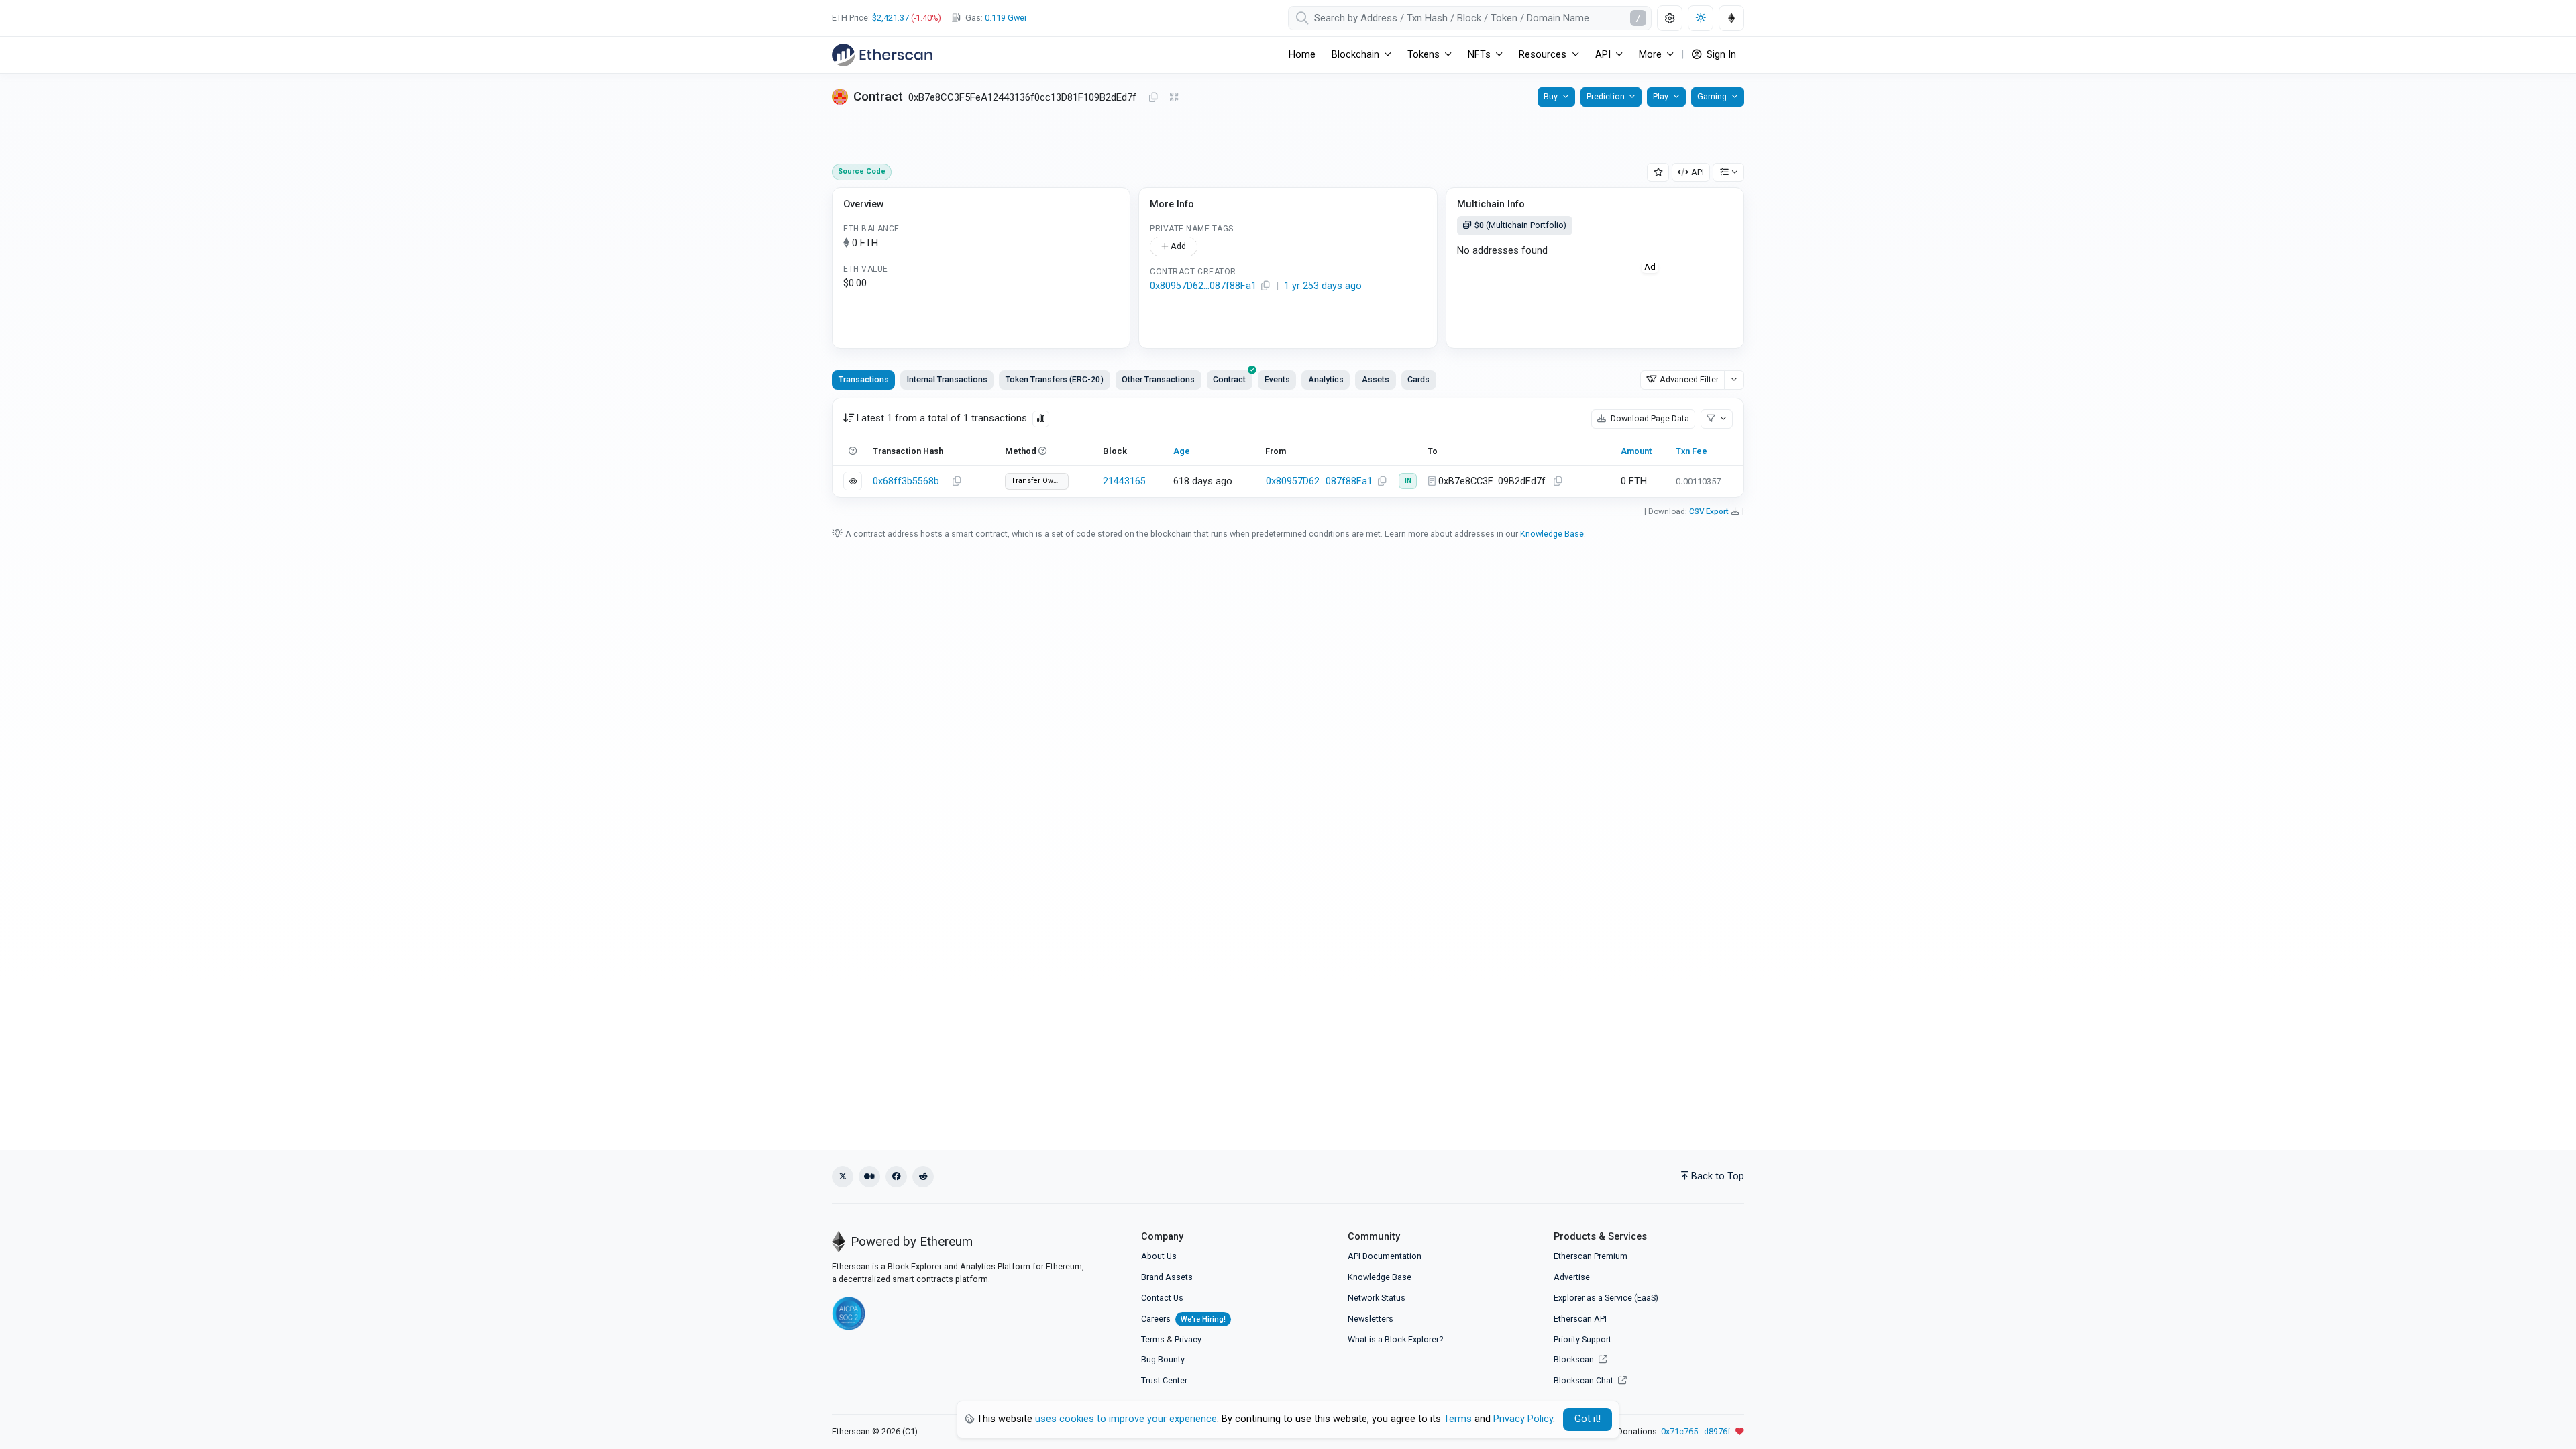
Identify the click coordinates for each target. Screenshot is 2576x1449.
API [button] (1603, 55)
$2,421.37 (891, 18)
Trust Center (1164, 1380)
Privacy (1188, 1339)
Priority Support (1582, 1339)
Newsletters (1371, 1319)
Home (1302, 55)
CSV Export (1709, 511)
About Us (1159, 1256)
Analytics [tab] (1326, 379)
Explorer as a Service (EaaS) (1606, 1298)
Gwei (1006, 18)
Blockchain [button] (1355, 55)
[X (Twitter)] (843, 1177)
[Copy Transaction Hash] (957, 482)
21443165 (1124, 481)
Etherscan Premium (1591, 1256)
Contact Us (1162, 1298)
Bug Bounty (1163, 1359)
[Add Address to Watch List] (1658, 173)
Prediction (1606, 96)
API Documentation (1385, 1256)
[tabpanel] (1288, 448)
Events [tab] (1277, 379)
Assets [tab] (1376, 379)
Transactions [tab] (864, 379)
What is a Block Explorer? (1395, 1339)
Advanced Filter (1689, 379)
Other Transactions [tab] (1158, 379)
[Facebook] (896, 1177)
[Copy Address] (1153, 98)
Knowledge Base (1552, 534)
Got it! (1588, 1419)
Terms (1153, 1339)
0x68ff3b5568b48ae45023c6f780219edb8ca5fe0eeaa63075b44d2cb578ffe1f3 (910, 481)
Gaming (1712, 96)
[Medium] (869, 1177)
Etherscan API (1580, 1319)
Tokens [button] (1424, 55)
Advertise (1572, 1277)
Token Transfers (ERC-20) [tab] (1055, 379)
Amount (1636, 451)
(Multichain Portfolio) (1520, 225)
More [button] (1650, 55)
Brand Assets (1167, 1277)
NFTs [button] (1479, 55)
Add (1177, 246)
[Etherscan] (882, 55)
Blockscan (1575, 1359)
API (1698, 172)
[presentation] (1230, 380)
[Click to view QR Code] (1174, 98)
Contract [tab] (1229, 379)
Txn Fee (1692, 451)
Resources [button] (1543, 55)
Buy (1551, 96)
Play (1661, 96)
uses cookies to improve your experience (1126, 1419)
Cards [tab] (1418, 379)
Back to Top (1718, 1176)
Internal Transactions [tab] (947, 379)
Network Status (1377, 1298)
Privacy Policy (1523, 1419)
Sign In (1720, 55)
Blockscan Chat (1585, 1380)
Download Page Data (1649, 418)
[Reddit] (923, 1177)
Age (1182, 451)
